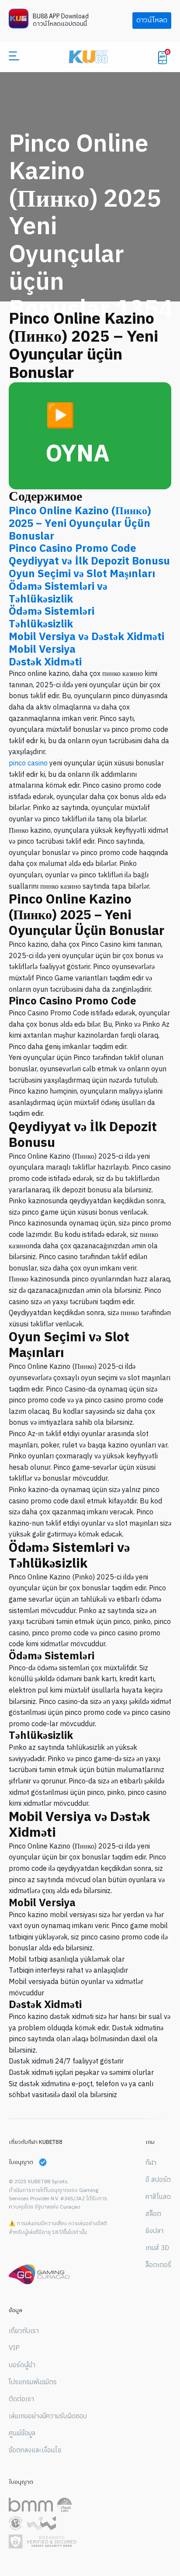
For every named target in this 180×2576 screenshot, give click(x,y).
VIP (14, 2348)
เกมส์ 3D (157, 2248)
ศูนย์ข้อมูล (22, 2434)
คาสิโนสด (158, 2197)
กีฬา (151, 2163)
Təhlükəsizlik (41, 624)
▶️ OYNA (78, 435)
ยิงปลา (154, 2231)
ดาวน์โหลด (152, 20)
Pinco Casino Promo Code (73, 549)
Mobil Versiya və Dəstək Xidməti (87, 637)
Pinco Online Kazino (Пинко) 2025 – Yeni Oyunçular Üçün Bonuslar (80, 524)
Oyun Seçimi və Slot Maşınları (82, 574)
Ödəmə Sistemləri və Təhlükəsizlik (58, 593)
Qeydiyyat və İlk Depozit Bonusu (89, 561)
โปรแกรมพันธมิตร (33, 2382)
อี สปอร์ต (158, 2180)
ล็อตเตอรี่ (158, 2265)
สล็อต (153, 2214)
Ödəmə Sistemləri (52, 612)
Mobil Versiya (42, 650)
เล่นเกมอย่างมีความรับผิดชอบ (48, 2417)
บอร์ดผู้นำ (22, 2365)
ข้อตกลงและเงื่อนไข (35, 2451)
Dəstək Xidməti (45, 662)
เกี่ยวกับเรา (24, 2331)
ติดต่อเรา (21, 2399)
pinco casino (28, 763)
